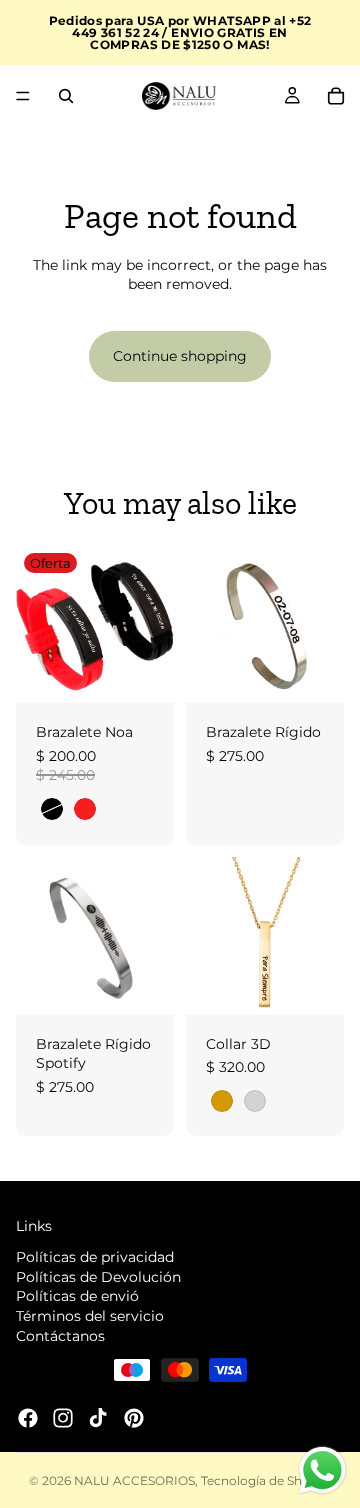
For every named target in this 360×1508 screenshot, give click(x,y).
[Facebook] (28, 1418)
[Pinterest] (134, 1418)
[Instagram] (63, 1418)
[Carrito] (336, 96)
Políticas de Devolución (98, 1277)
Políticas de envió (77, 1296)
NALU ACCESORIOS (134, 1480)
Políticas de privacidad (95, 1257)
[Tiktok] (98, 1418)
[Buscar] (66, 96)
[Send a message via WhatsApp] (322, 1470)
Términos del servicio (90, 1316)
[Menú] (23, 96)
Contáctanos (60, 1336)
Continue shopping (180, 356)
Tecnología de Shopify (266, 1480)
